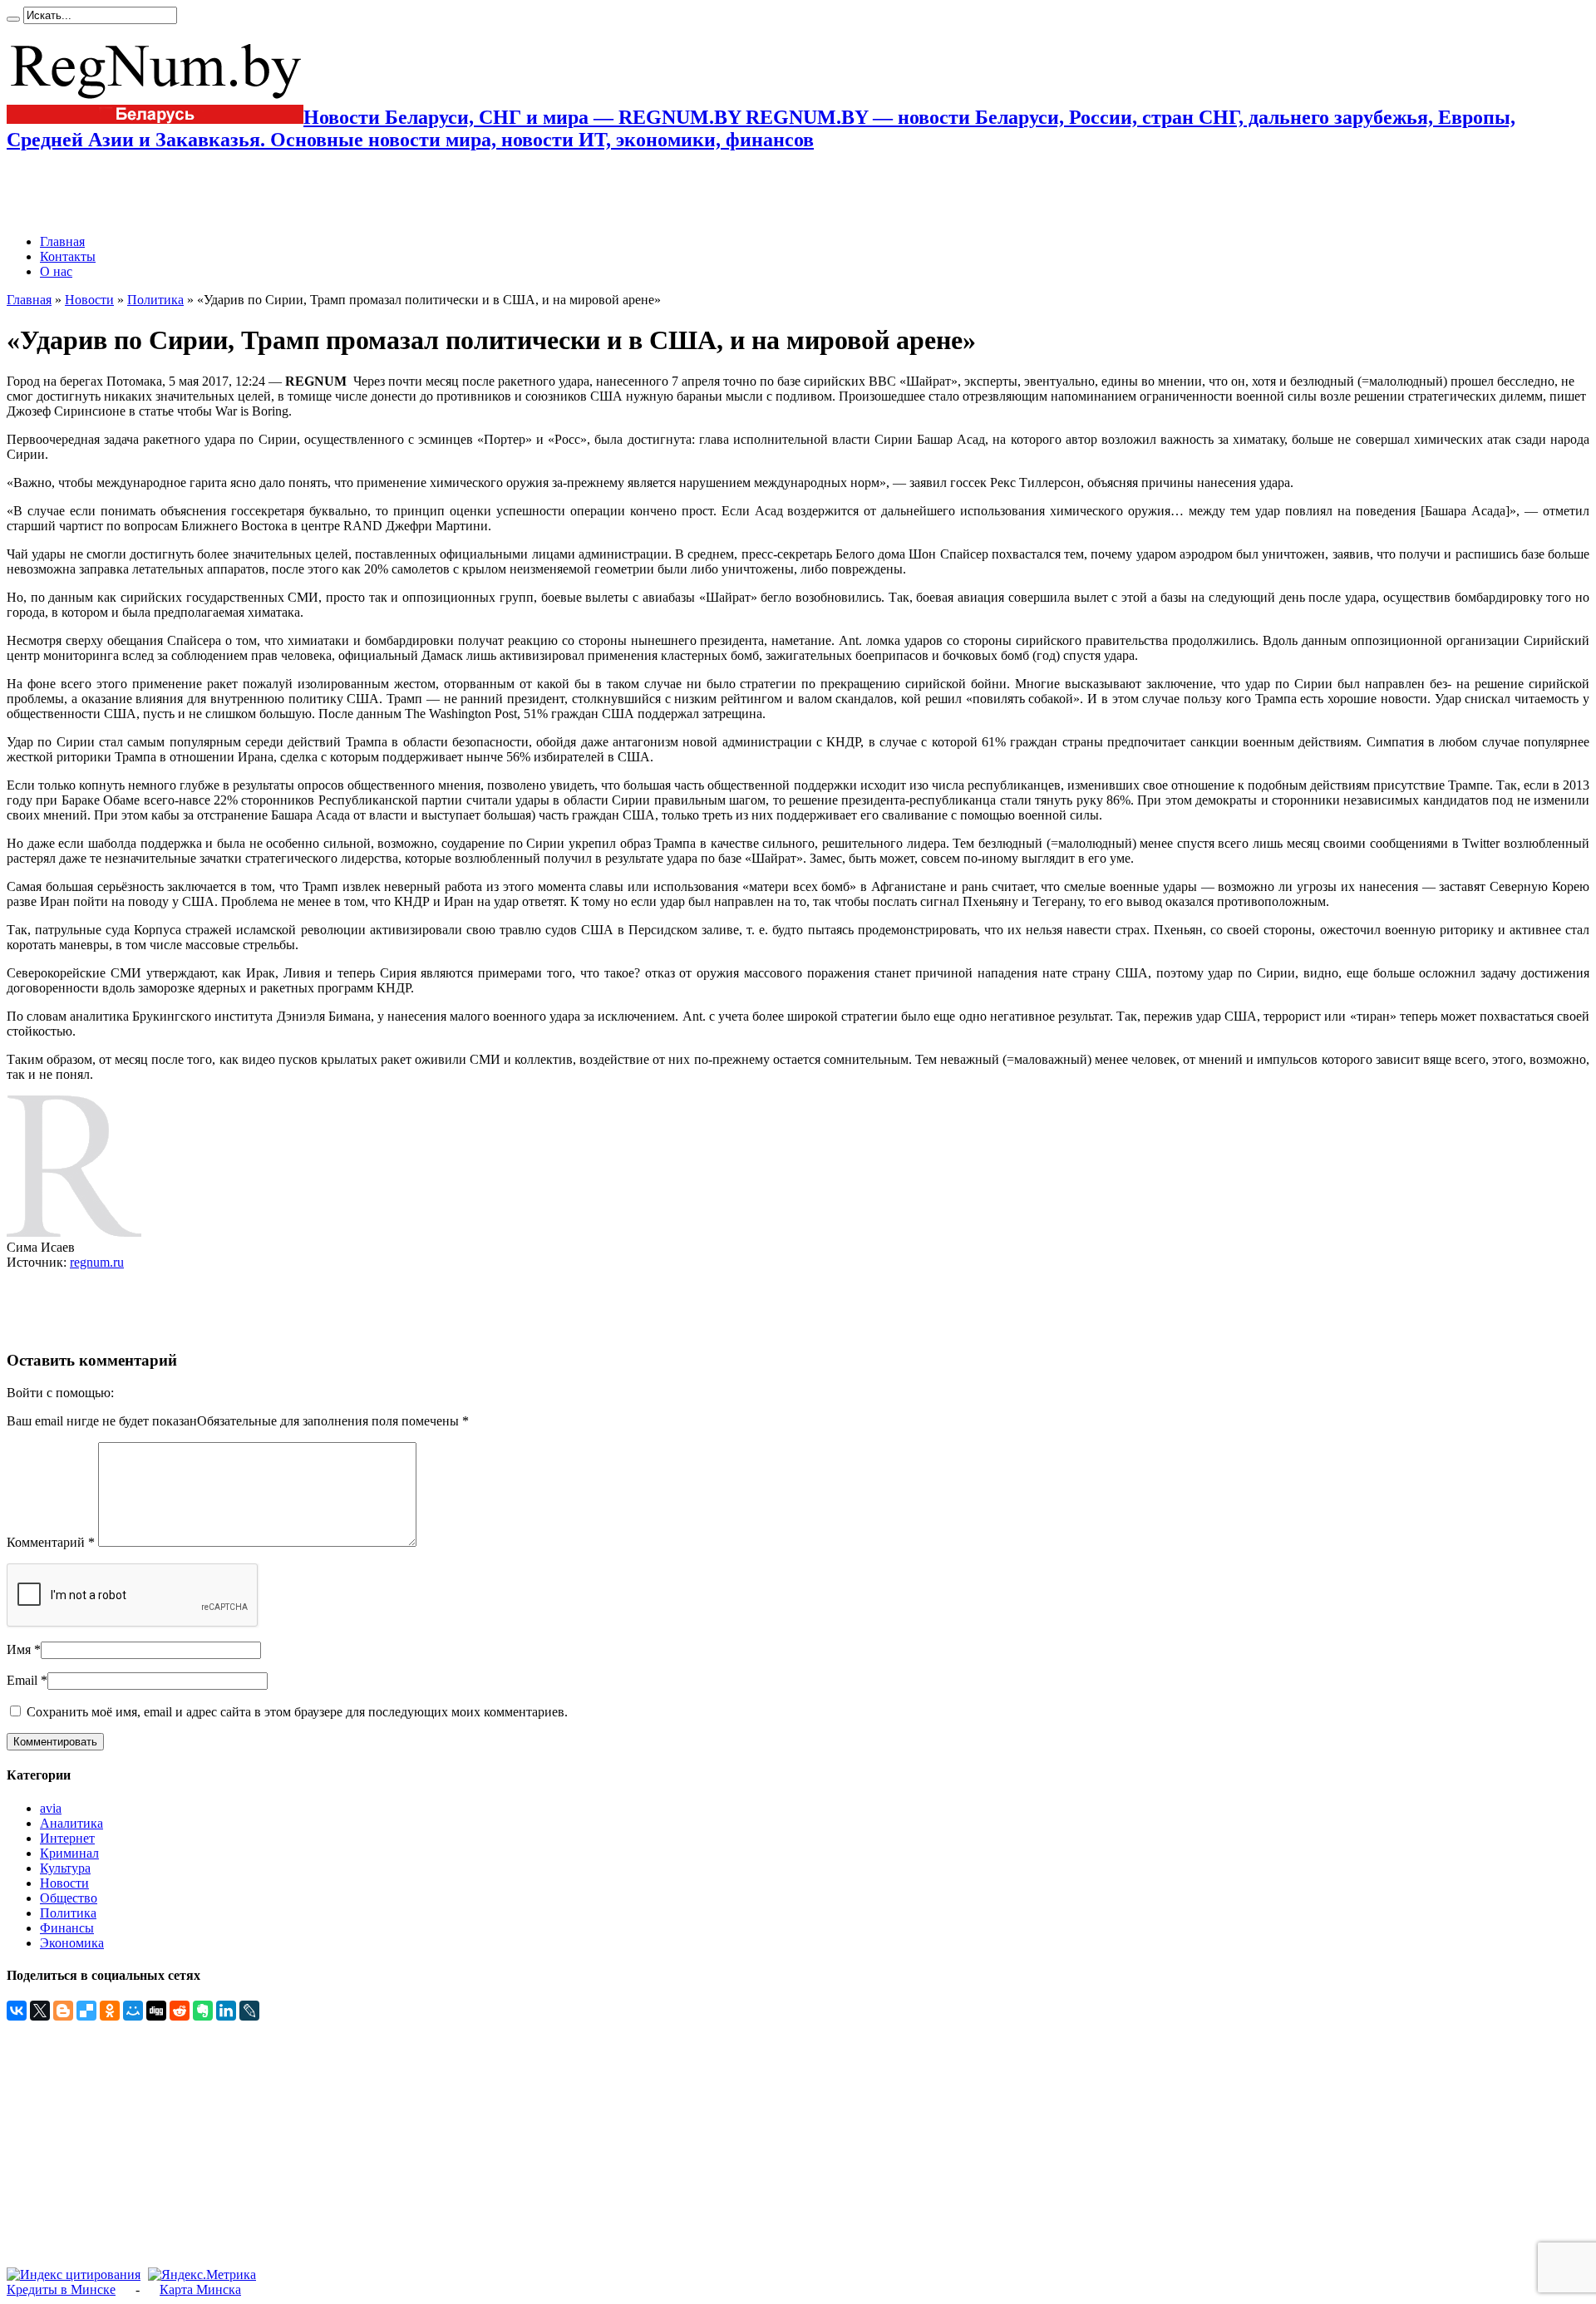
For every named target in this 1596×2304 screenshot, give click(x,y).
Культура (65, 1868)
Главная (62, 241)
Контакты (68, 256)
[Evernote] (203, 2011)
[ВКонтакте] (17, 2011)
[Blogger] (63, 2011)
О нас (56, 271)
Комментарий (51, 1542)
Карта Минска (200, 2289)
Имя (19, 1649)
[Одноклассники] (110, 2011)
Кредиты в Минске (61, 2289)
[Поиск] (13, 19)
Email (22, 1680)
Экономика (72, 1943)
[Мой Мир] (133, 2011)
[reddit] (180, 2011)
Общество (69, 1898)
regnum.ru (97, 1262)
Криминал (69, 1853)
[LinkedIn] (226, 2011)
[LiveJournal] (249, 2011)
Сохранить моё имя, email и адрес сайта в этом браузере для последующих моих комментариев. (297, 1712)
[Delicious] (86, 2011)
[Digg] (156, 2011)
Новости (89, 300)
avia (51, 1808)
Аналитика (71, 1823)
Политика (155, 300)
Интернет (67, 1838)
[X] (40, 2011)
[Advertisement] (201, 193)
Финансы (67, 1928)
